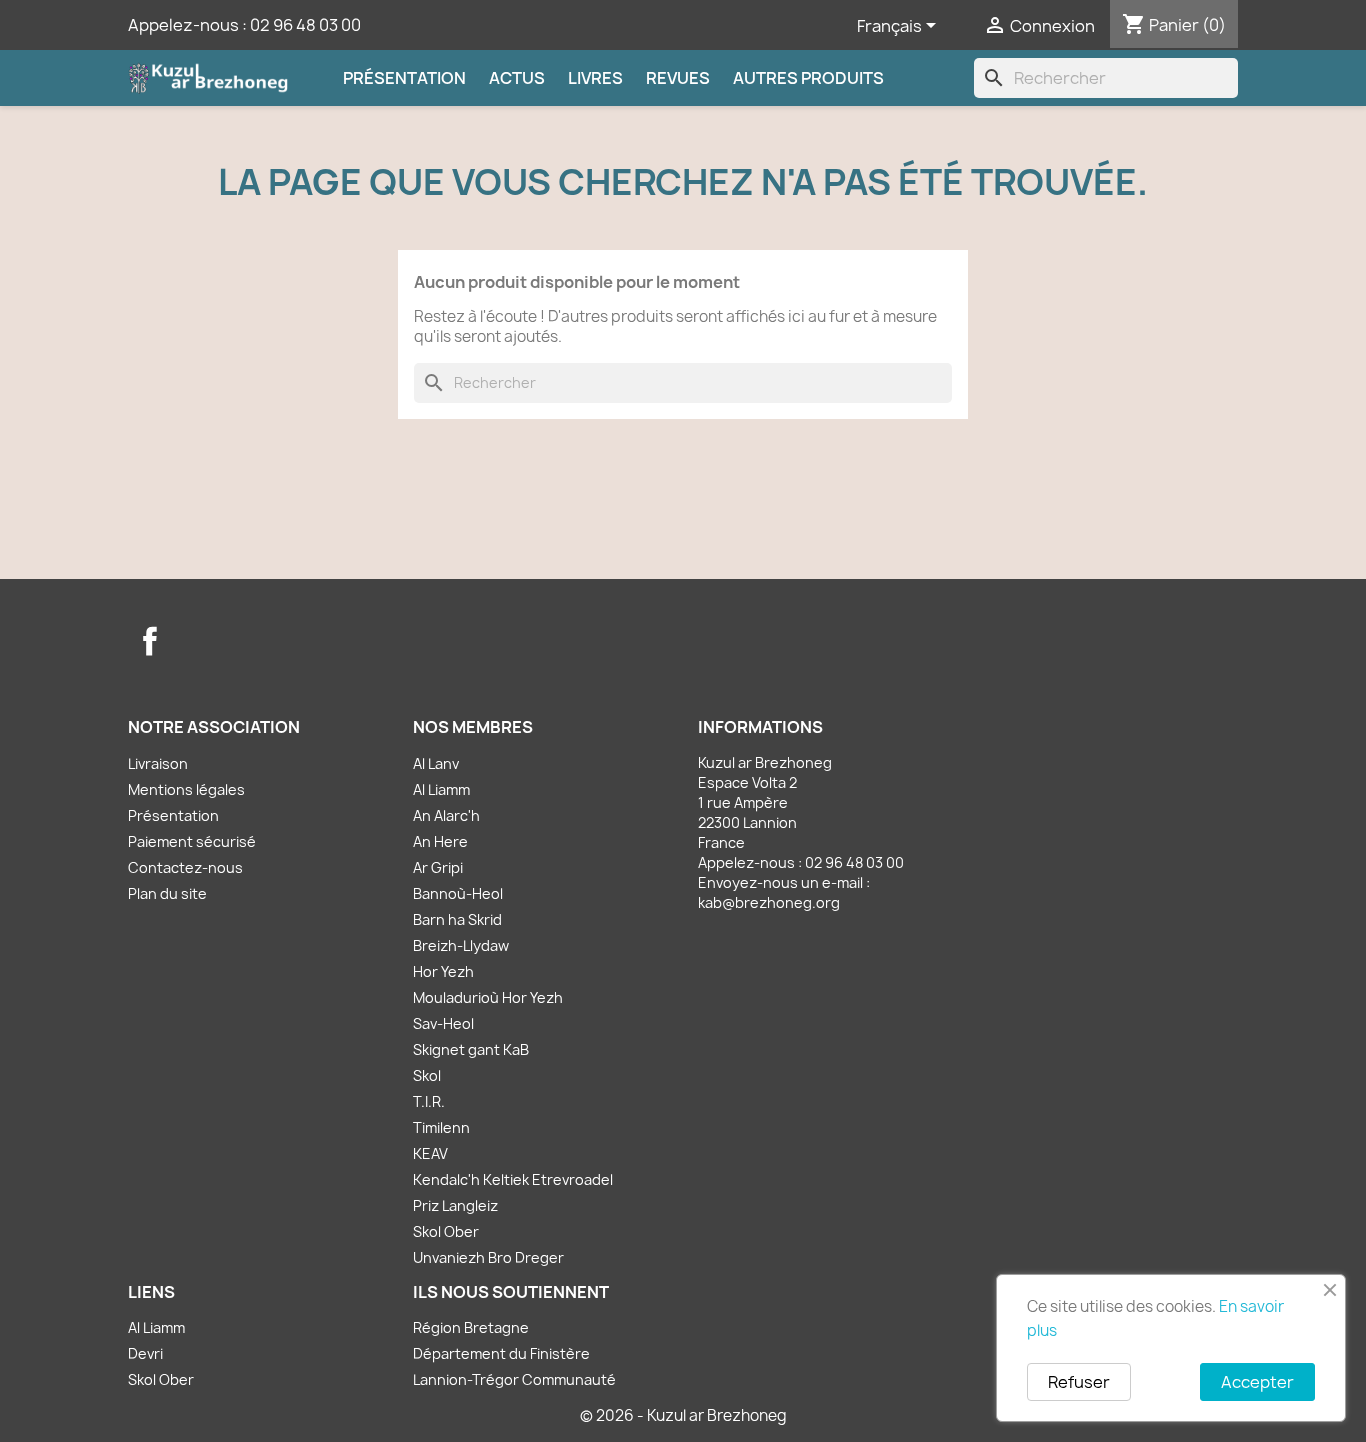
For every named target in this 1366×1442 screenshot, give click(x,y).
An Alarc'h (446, 815)
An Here (440, 841)
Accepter (1257, 1382)
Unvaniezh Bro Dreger (488, 1257)
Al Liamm (441, 789)
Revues (678, 78)
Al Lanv (436, 763)
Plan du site (167, 893)
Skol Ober (446, 1231)
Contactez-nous (185, 867)
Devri (145, 1353)
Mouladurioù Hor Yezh (488, 997)
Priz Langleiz (455, 1205)
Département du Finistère (501, 1353)
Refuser (1079, 1382)
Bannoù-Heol (458, 893)
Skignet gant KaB (471, 1049)
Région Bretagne (471, 1327)
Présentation (404, 78)
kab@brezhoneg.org (769, 902)
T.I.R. (429, 1101)
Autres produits (808, 78)
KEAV (430, 1153)
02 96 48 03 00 (305, 25)
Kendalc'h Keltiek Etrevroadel (513, 1179)
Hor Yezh (443, 971)
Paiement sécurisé (192, 841)
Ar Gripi (438, 867)
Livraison (158, 763)
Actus (517, 78)
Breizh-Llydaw (461, 945)
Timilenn (441, 1127)
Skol (427, 1075)
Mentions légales (186, 789)
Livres (595, 78)
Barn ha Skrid (457, 919)
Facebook (150, 641)
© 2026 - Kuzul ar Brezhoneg (683, 1415)
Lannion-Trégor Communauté (514, 1379)
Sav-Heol (443, 1023)
